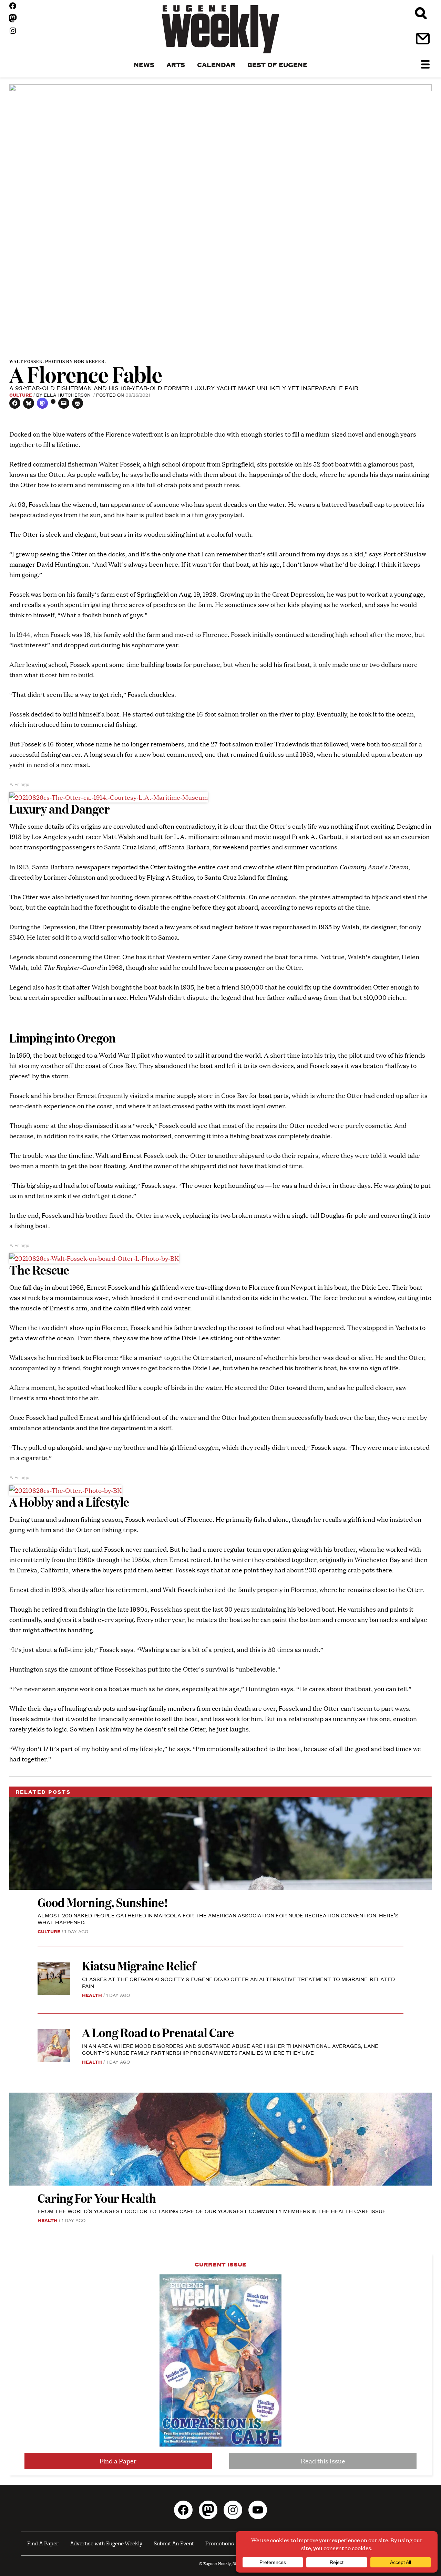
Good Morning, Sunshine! (103, 1902)
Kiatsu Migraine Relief (140, 1965)
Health (92, 1995)
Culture (21, 395)
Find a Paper (118, 2461)
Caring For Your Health (97, 2198)
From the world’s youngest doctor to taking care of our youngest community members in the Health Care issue (212, 2211)
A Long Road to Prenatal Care (158, 2032)
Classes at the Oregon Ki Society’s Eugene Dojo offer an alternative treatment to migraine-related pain (238, 1982)
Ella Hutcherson (68, 395)
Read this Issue (323, 2461)
